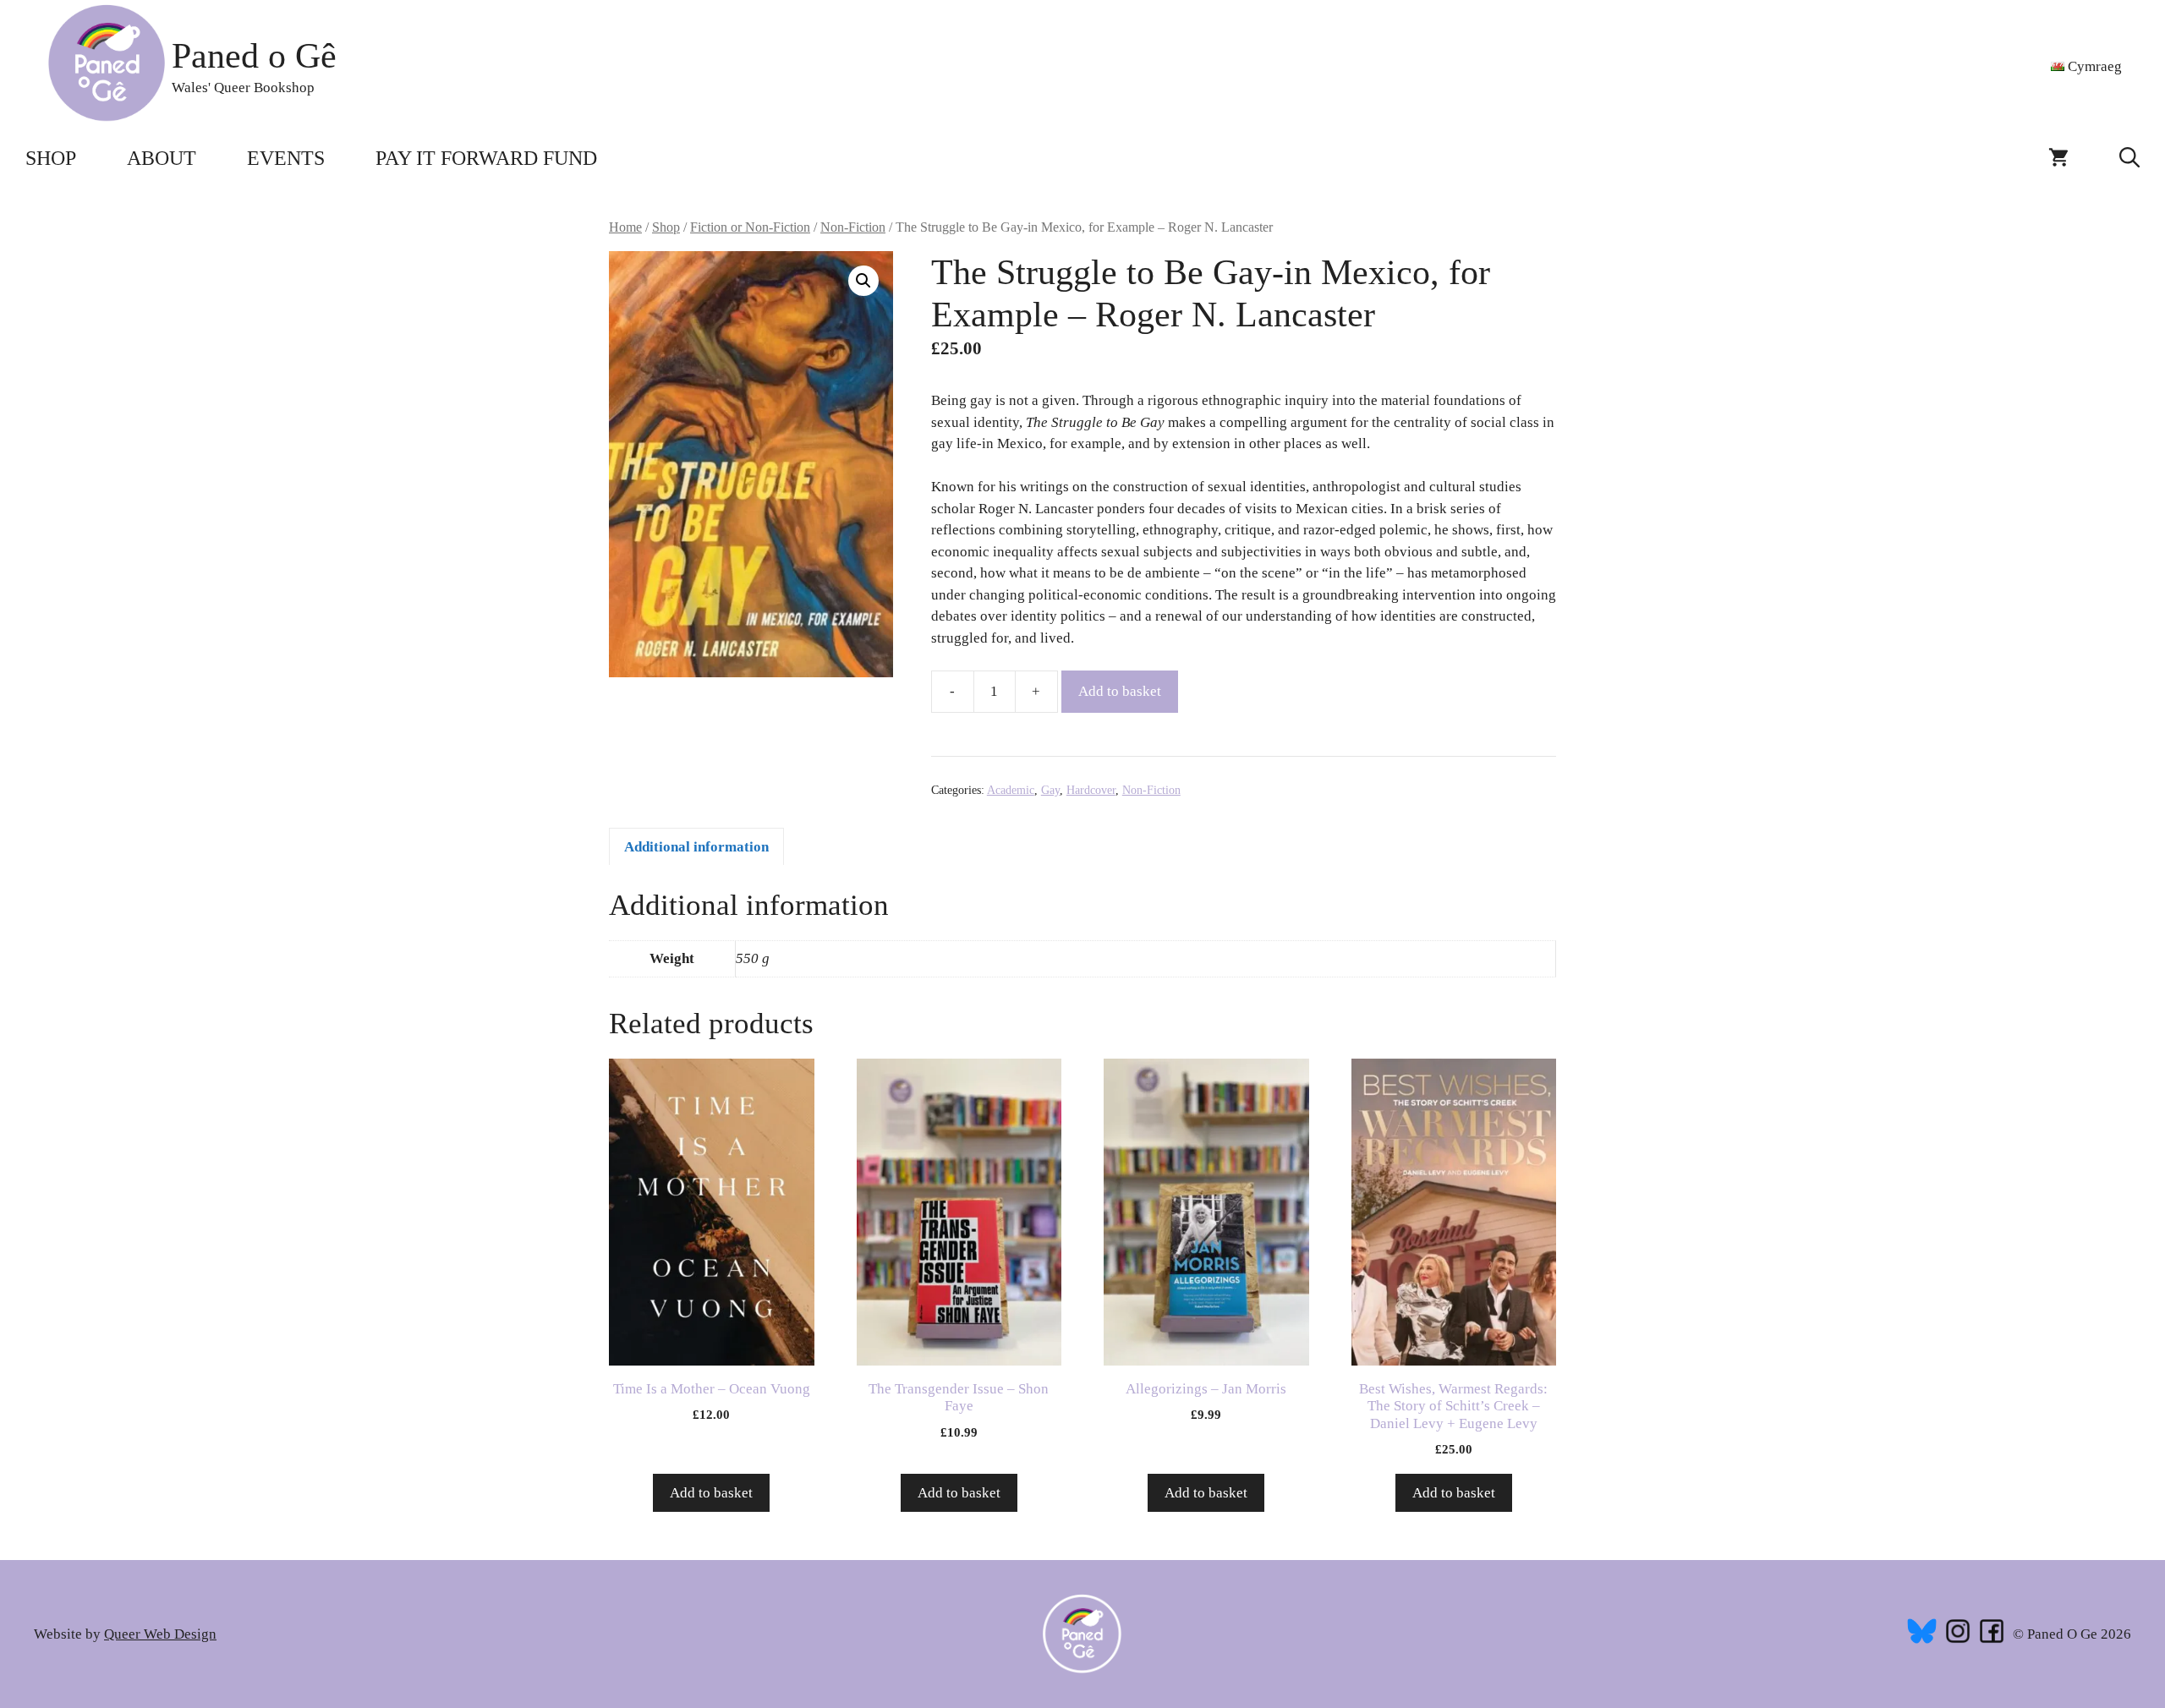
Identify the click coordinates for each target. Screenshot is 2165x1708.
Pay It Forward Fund (486, 158)
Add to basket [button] (711, 1493)
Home (625, 227)
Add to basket (1120, 691)
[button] (2129, 158)
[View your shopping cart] (2058, 158)
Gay (1050, 790)
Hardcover (1091, 790)
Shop (51, 158)
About (162, 158)
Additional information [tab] (696, 847)
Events (286, 158)
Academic (1011, 790)
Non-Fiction (853, 227)
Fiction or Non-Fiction (750, 227)
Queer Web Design (160, 1634)
